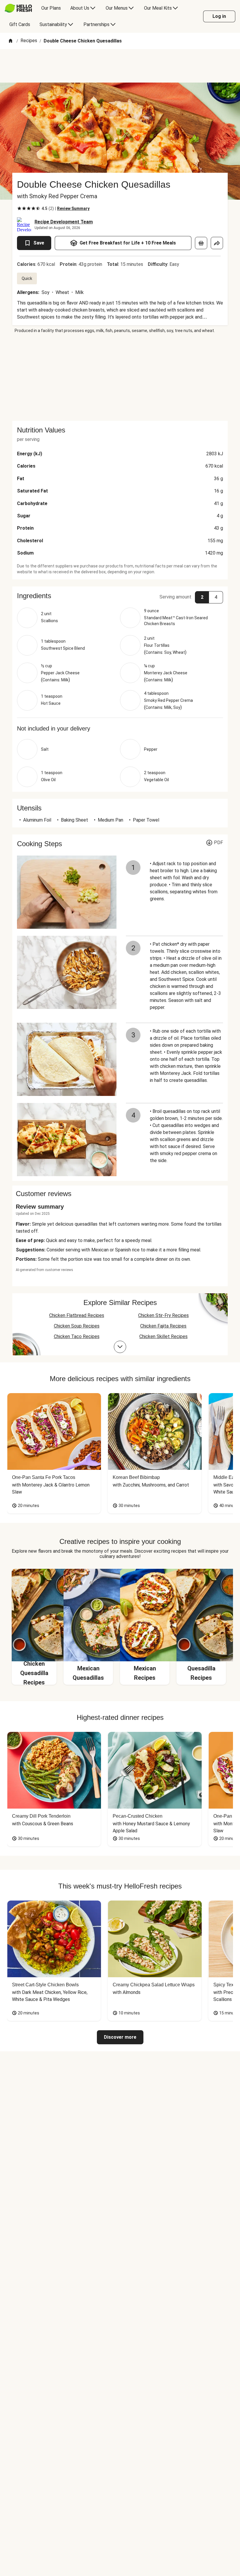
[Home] (11, 41)
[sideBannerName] (120, 377)
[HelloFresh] (18, 8)
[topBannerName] (120, 66)
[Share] (217, 243)
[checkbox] (19, 208)
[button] (120, 596)
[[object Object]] (201, 243)
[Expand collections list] (120, 1347)
